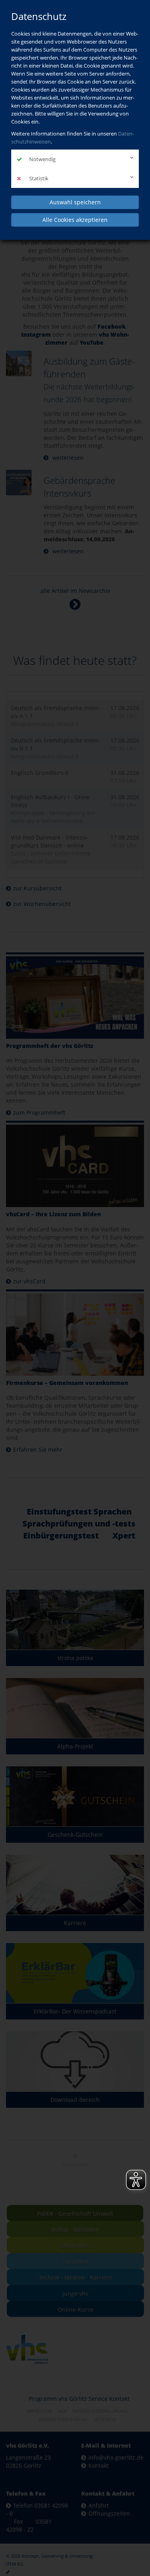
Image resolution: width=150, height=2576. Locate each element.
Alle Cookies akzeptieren (75, 220)
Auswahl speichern (75, 202)
